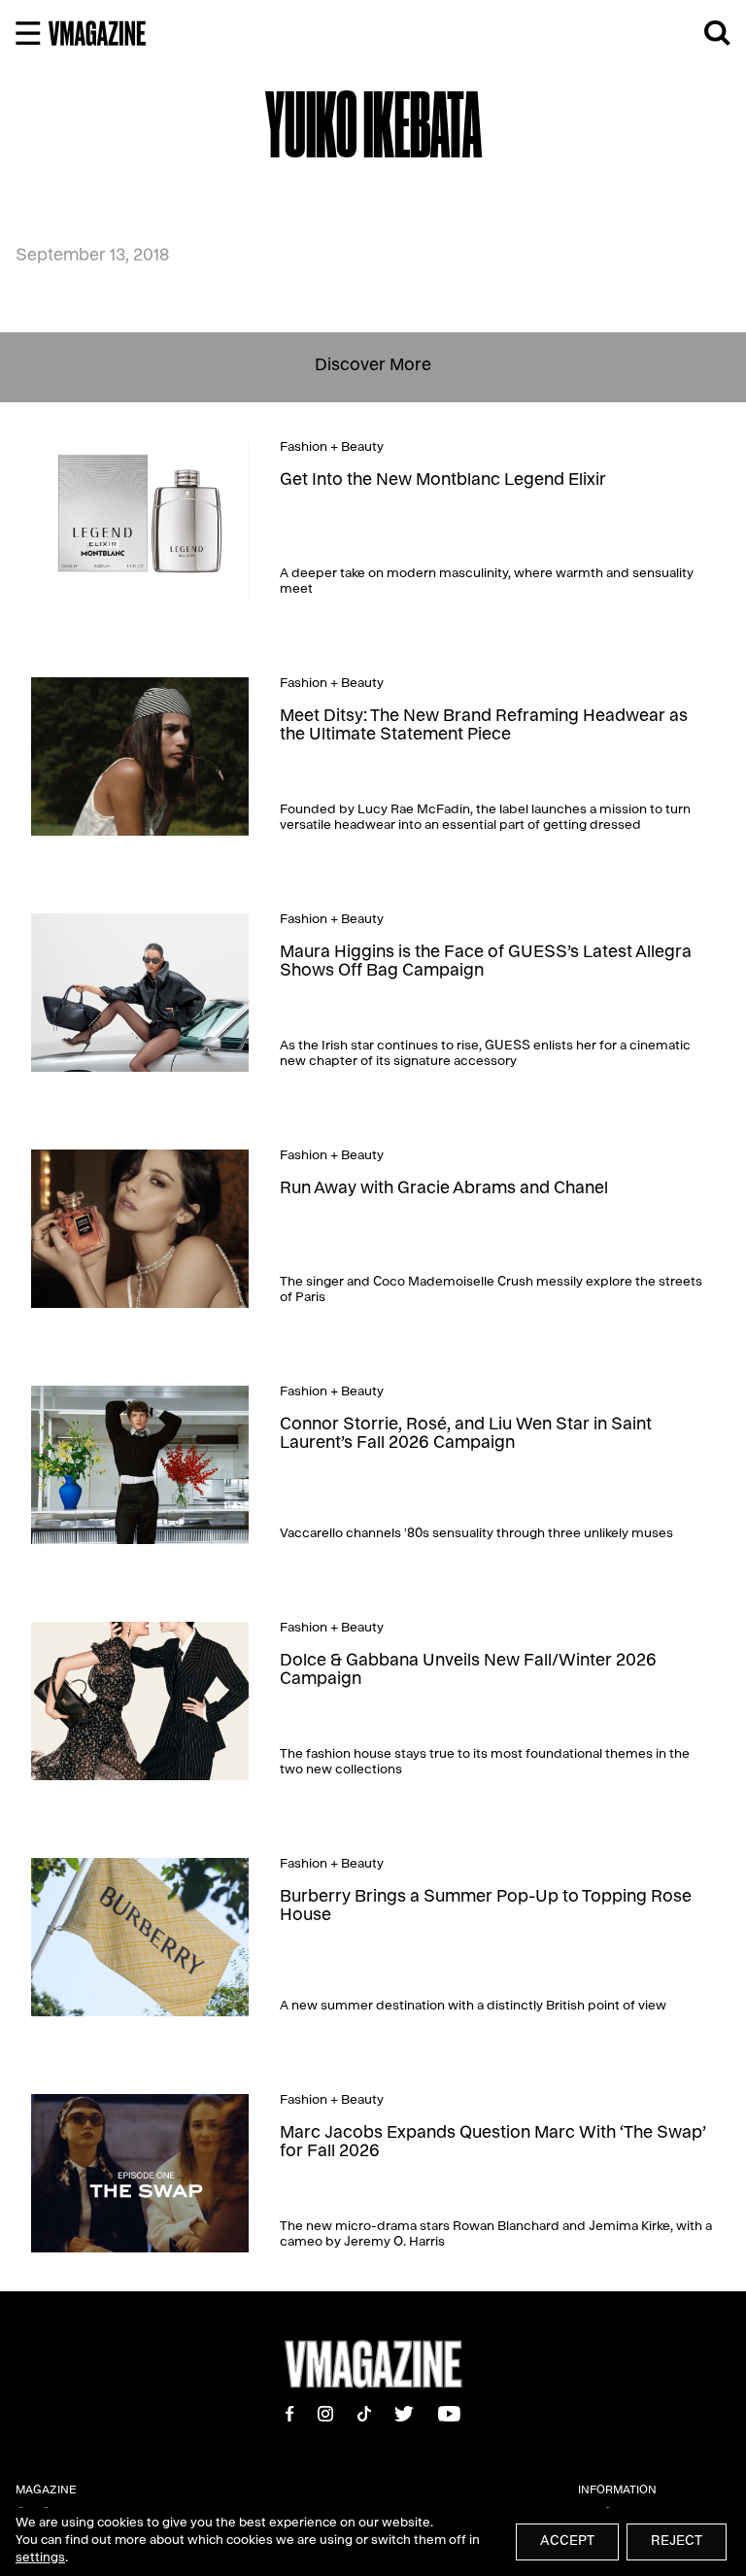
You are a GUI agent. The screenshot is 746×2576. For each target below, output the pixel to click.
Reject (677, 2542)
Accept (567, 2542)
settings (40, 2559)
